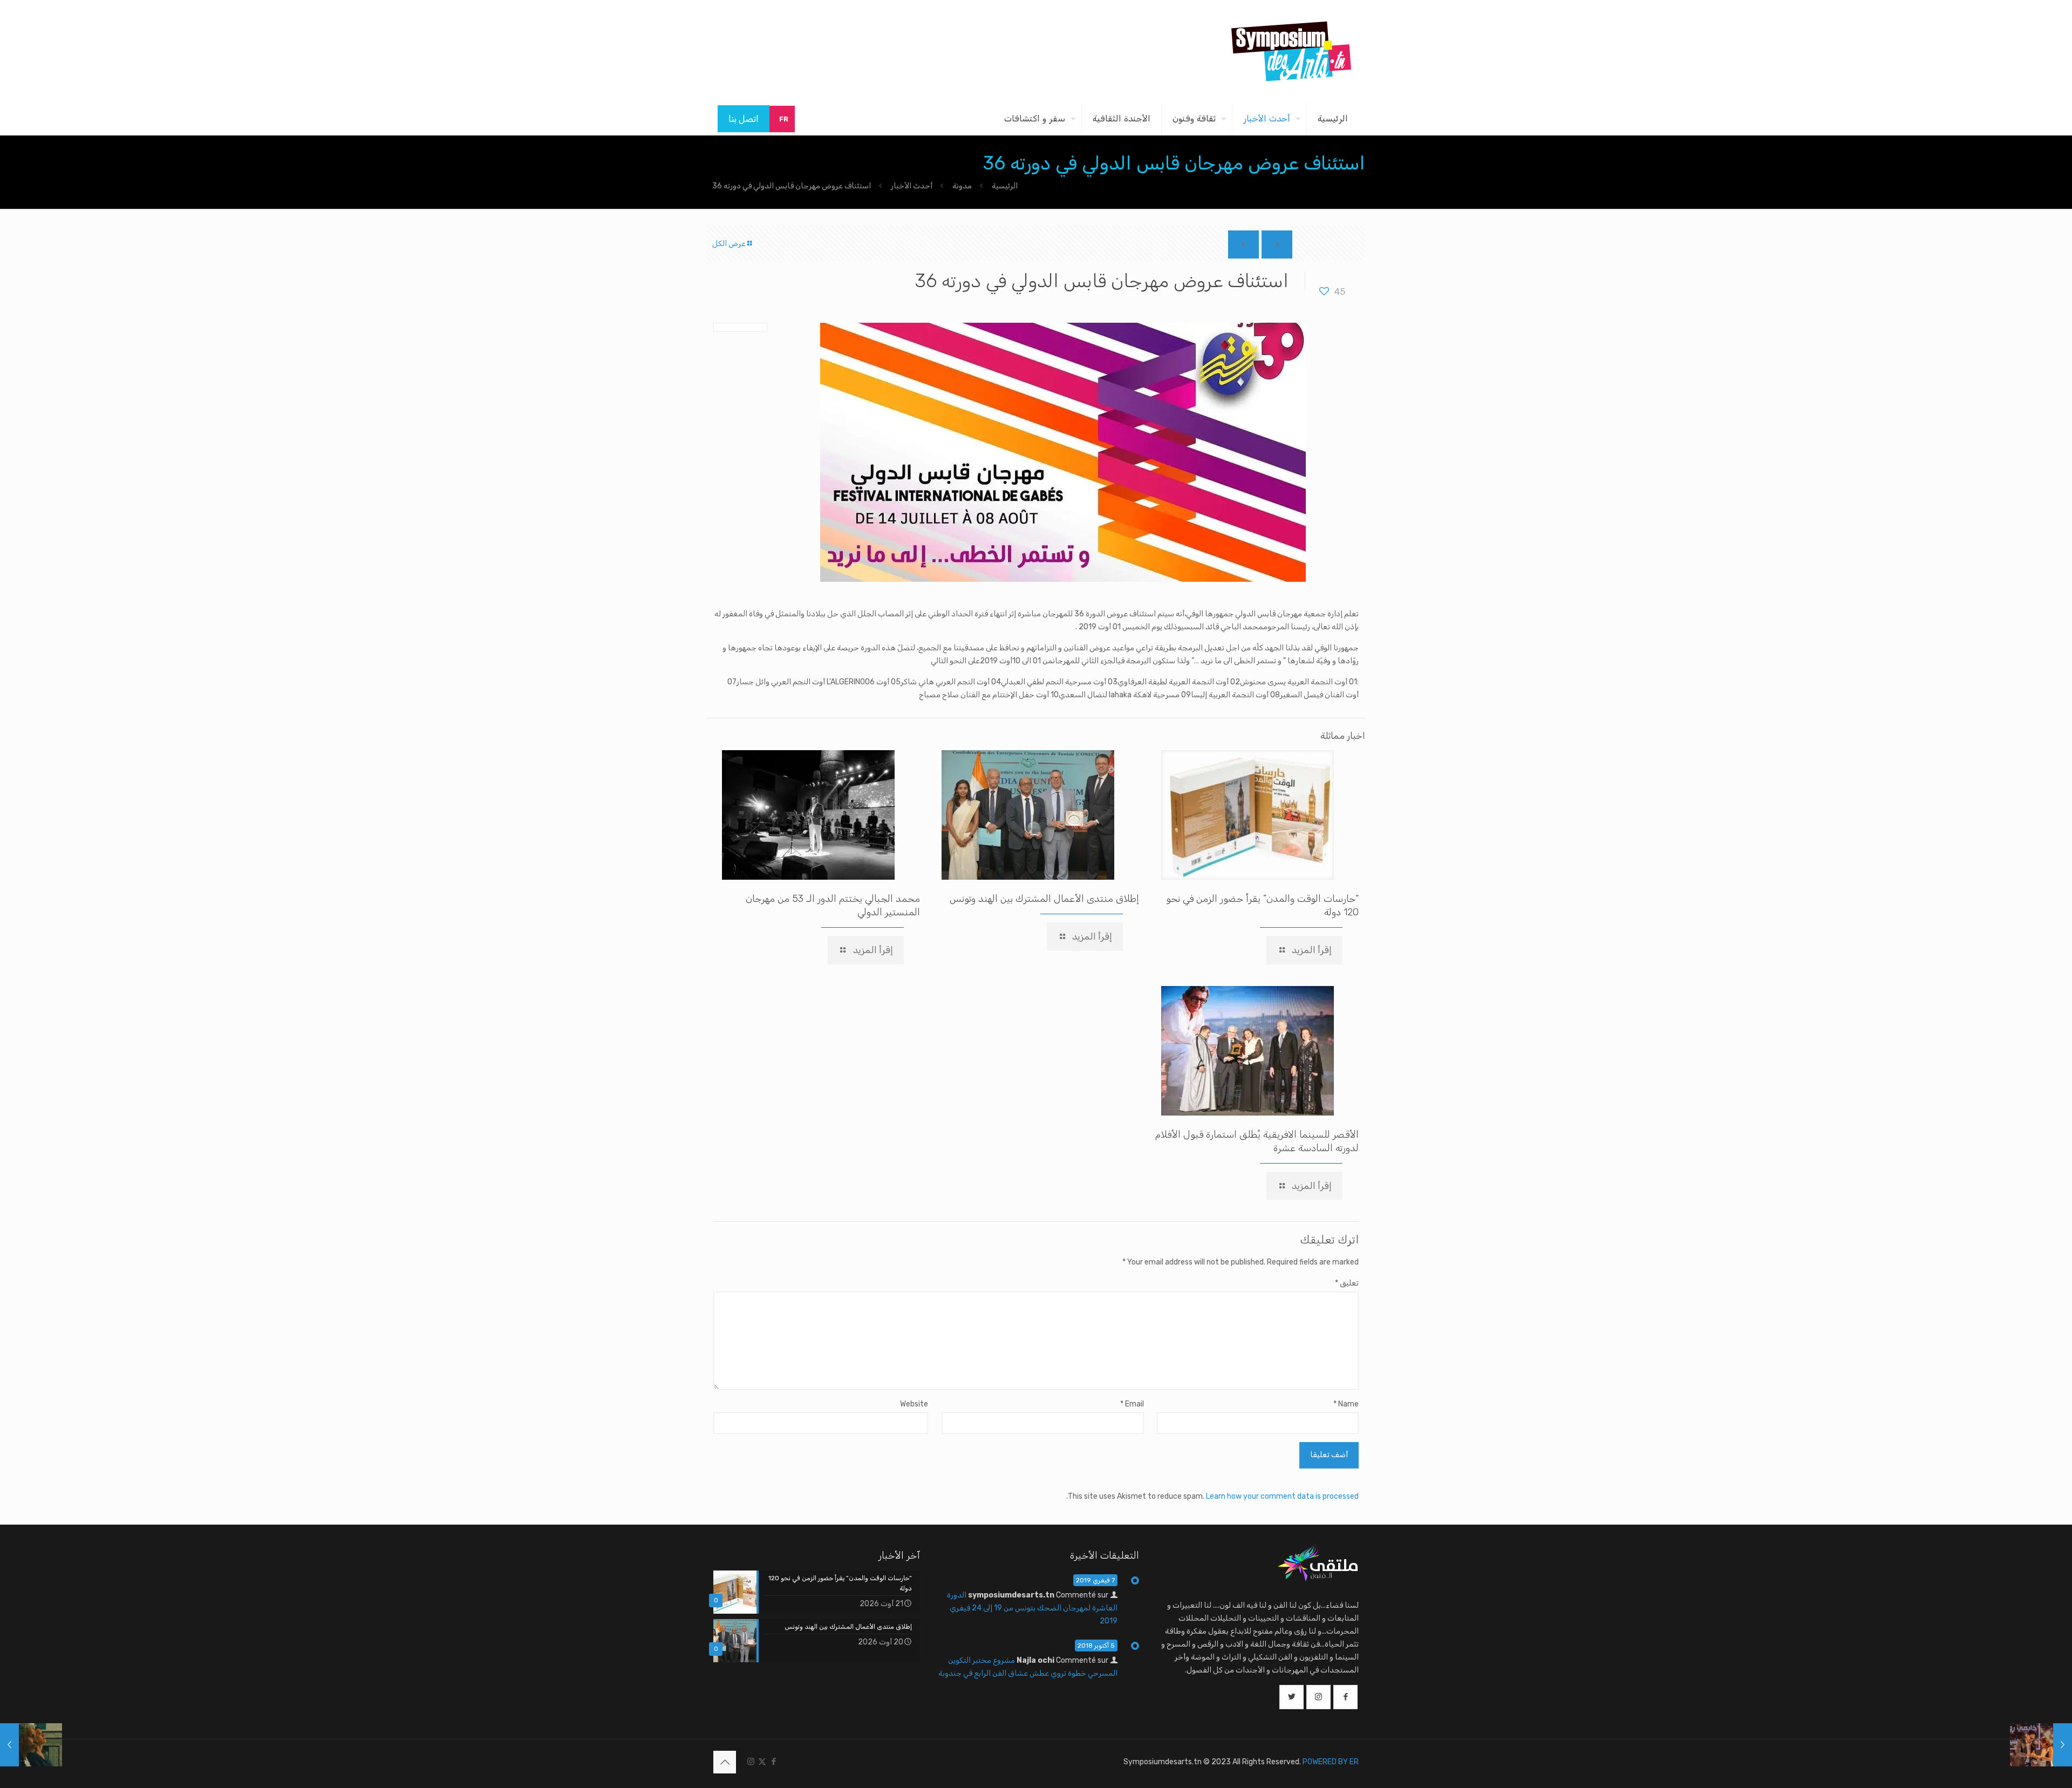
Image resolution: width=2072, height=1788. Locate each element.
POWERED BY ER (1331, 1762)
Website (914, 1404)
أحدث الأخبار (912, 186)
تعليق (1347, 1283)
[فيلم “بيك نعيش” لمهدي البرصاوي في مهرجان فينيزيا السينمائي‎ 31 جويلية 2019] (31, 1745)
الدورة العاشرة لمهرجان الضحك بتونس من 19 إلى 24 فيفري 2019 (1032, 1608)
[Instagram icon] (751, 1762)
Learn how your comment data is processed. (1212, 1496)
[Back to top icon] (725, 1762)
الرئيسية (1005, 186)
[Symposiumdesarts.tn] (1291, 51)
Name (1346, 1404)
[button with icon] (1345, 1697)
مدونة (962, 186)
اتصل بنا (744, 119)
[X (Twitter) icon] (762, 1762)
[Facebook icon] (773, 1762)
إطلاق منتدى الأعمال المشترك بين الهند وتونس (1044, 899)
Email (1132, 1404)
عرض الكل (729, 244)
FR (784, 119)
